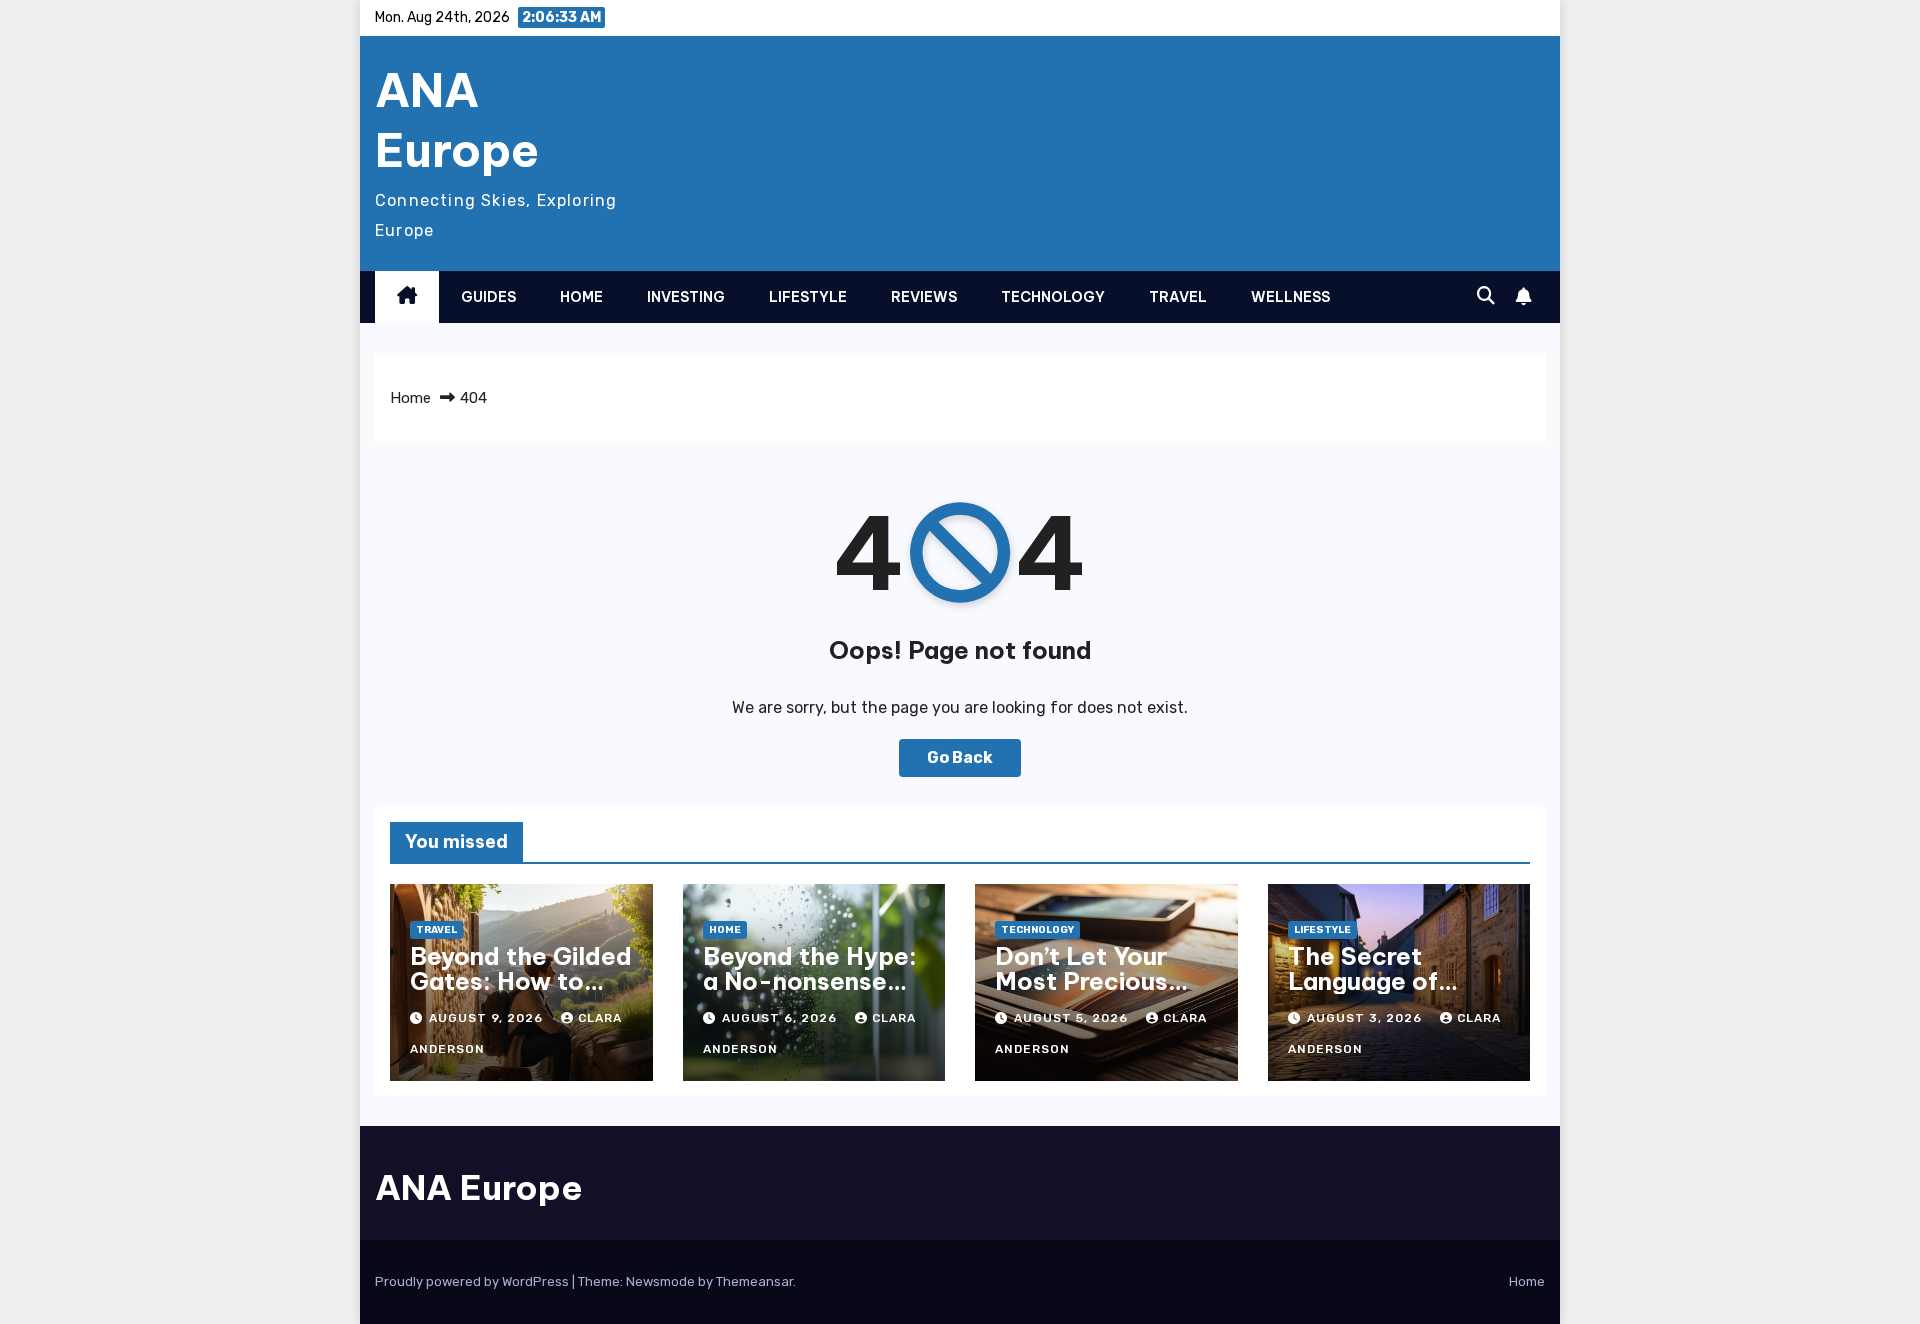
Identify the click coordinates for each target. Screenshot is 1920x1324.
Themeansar (754, 1281)
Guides (488, 297)
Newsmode (660, 1281)
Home (581, 297)
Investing (686, 297)
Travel (1178, 297)
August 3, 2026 (1366, 1018)
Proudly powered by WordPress (473, 1281)
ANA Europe (457, 120)
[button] (1486, 296)
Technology (1053, 297)
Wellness (1290, 297)
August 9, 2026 (488, 1018)
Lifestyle (808, 297)
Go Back (960, 757)
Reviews (924, 297)
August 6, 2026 (781, 1018)
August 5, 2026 (1073, 1018)
